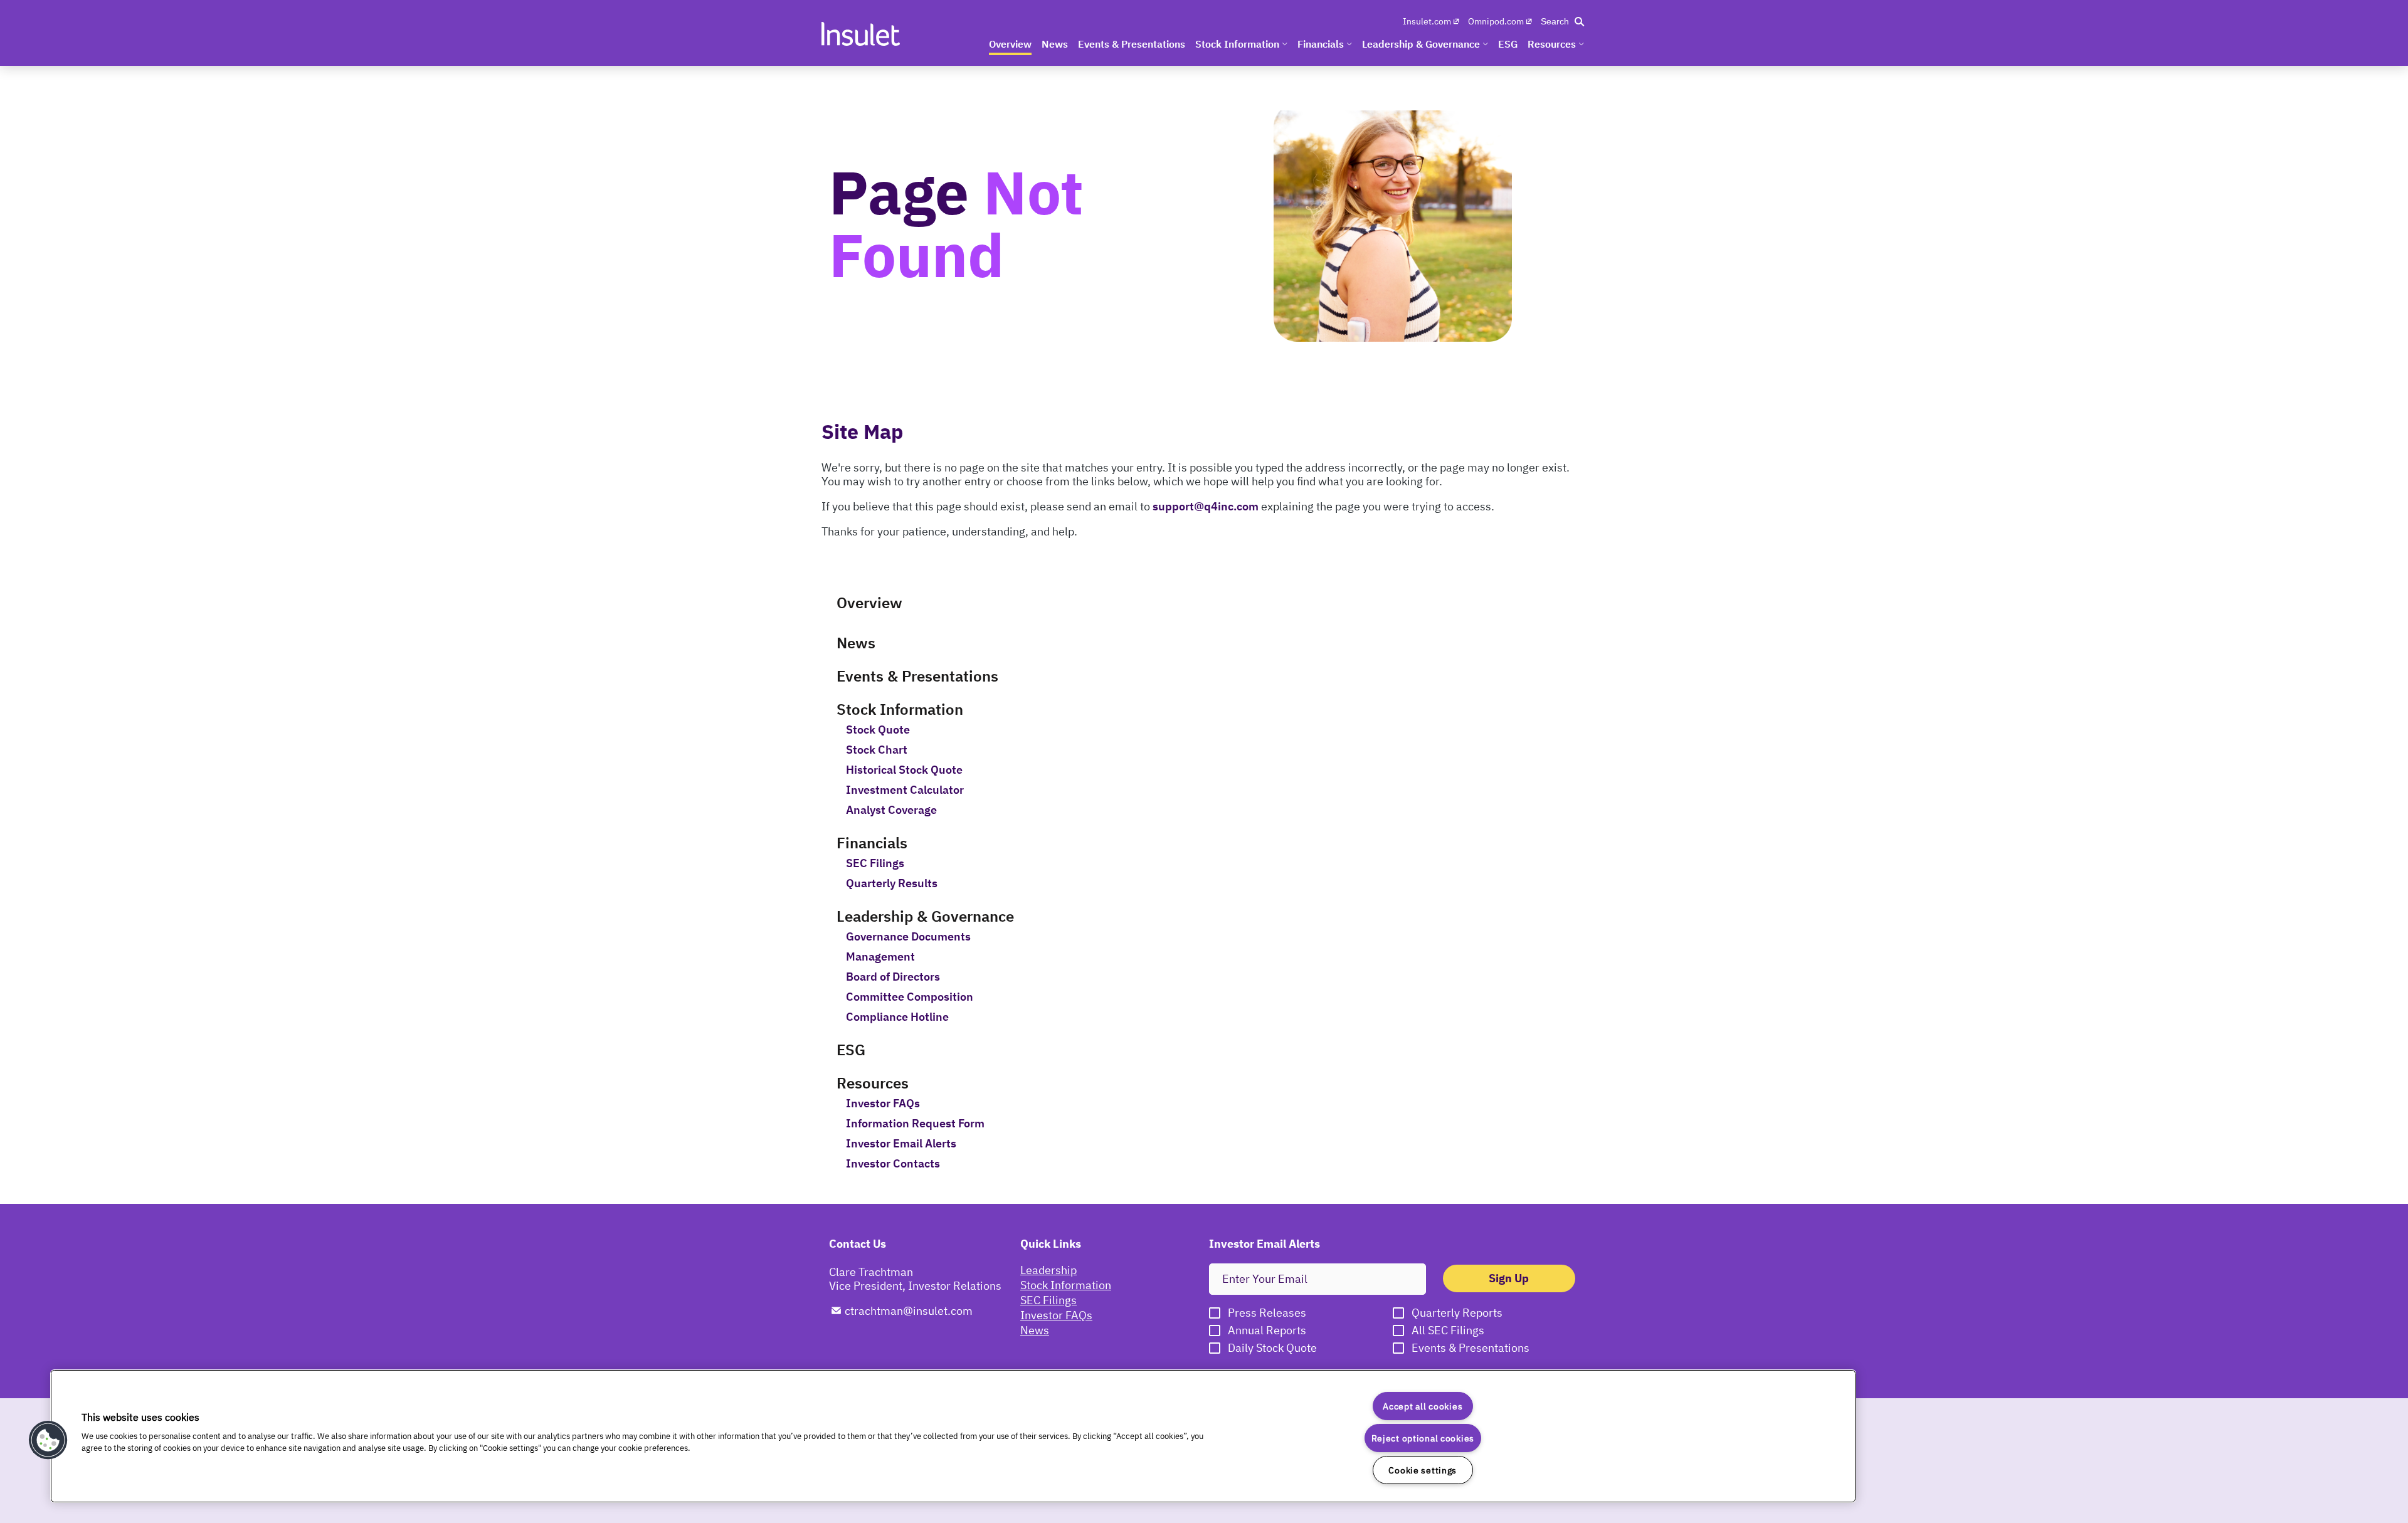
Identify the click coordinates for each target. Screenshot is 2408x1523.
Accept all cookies (1423, 1406)
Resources (873, 1083)
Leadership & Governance (925, 916)
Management (880, 957)
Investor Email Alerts (901, 1144)
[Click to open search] (1562, 21)
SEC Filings (875, 863)
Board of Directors (893, 977)
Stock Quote (878, 730)
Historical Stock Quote (904, 770)
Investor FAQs (883, 1104)
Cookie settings (1423, 1470)
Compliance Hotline (897, 1017)
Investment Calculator (905, 790)
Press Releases (1267, 1313)
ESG (851, 1050)
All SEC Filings (1448, 1331)
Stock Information (900, 709)
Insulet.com (1427, 21)
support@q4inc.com (1206, 506)
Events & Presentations (917, 676)
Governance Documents (908, 937)
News (856, 643)
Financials (872, 843)
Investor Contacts (893, 1164)
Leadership (1048, 1270)
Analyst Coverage (891, 810)
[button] (48, 1440)
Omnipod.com (1496, 21)
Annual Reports (1267, 1331)
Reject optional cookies (1423, 1438)
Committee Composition (910, 997)
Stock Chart (877, 750)
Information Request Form (915, 1124)
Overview (869, 603)
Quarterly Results (892, 883)
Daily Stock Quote (1272, 1348)
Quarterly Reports (1457, 1313)
